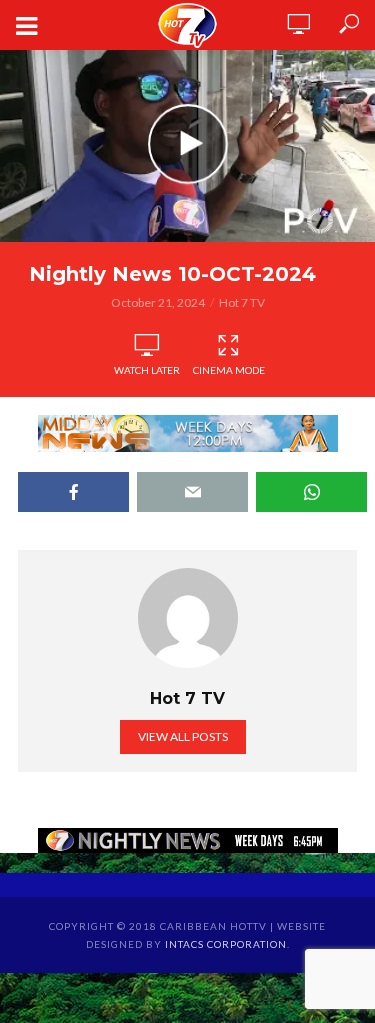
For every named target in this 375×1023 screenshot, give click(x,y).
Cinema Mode (229, 370)
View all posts (183, 736)
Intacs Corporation (226, 944)
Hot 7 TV (242, 302)
